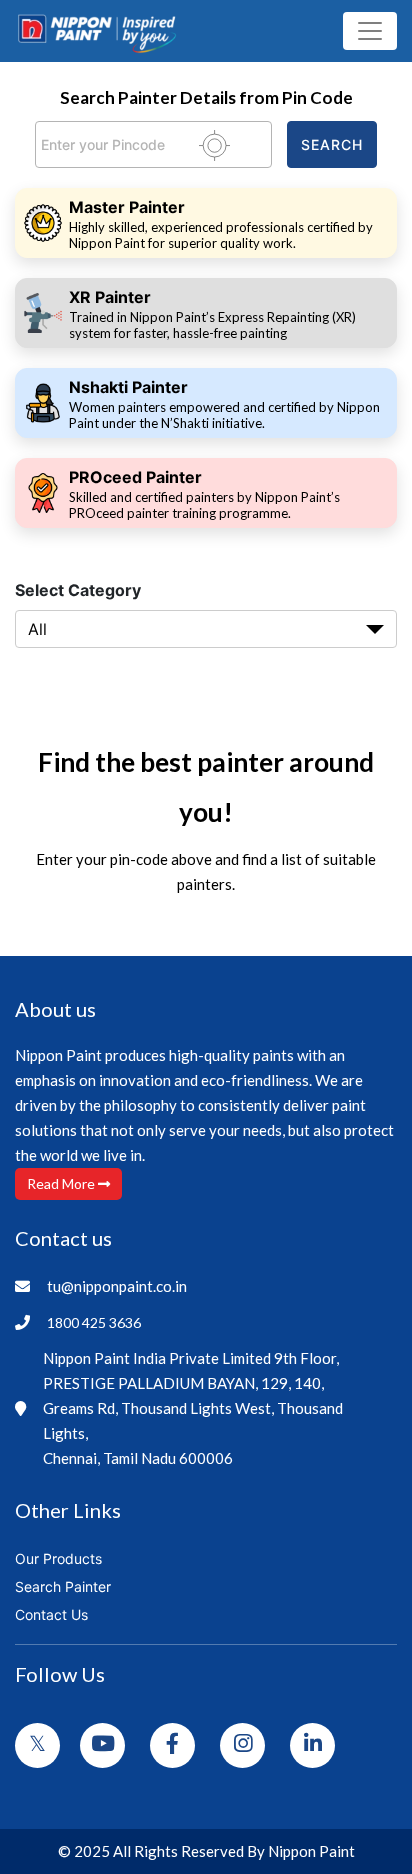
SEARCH (332, 144)
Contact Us (51, 1614)
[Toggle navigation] (370, 31)
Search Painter (63, 1586)
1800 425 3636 (94, 1322)
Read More (62, 1183)
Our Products (58, 1558)
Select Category (78, 590)
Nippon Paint (311, 1851)
